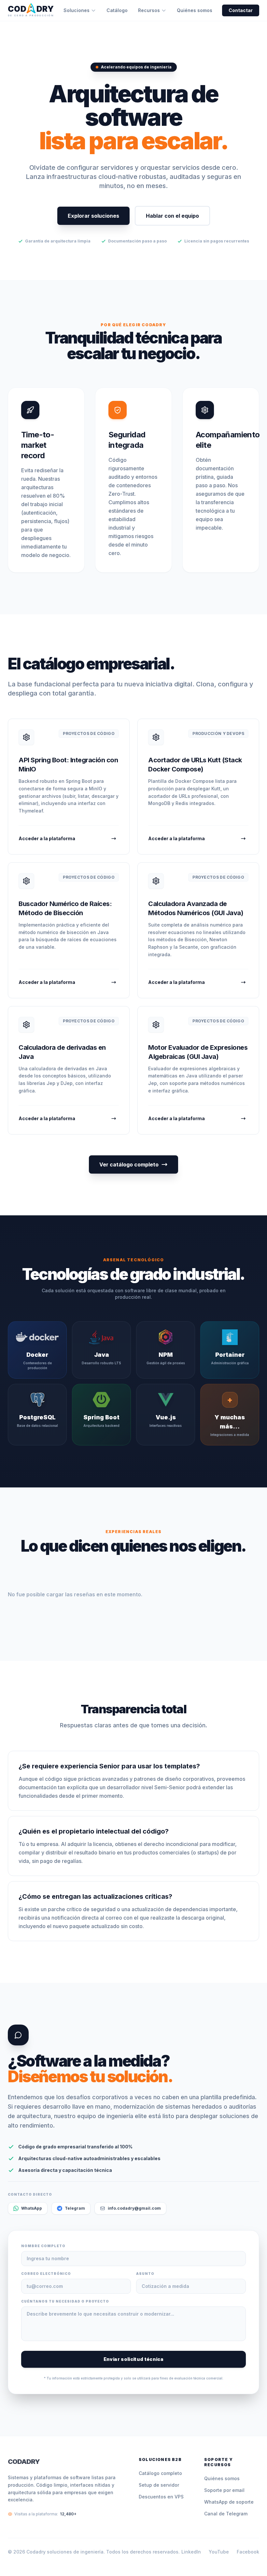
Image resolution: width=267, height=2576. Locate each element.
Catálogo (117, 10)
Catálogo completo (160, 2473)
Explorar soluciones (93, 216)
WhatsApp (32, 2208)
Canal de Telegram (226, 2514)
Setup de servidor (159, 2485)
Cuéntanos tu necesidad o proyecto (65, 2301)
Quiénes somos (195, 10)
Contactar (241, 10)
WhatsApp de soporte (229, 2502)
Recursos (149, 10)
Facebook (248, 2552)
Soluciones (77, 10)
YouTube (219, 2552)
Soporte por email (224, 2490)
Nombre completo (43, 2246)
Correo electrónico (46, 2274)
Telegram (75, 2208)
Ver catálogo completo (129, 1164)
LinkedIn (191, 2552)
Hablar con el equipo (172, 216)
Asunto (145, 2274)
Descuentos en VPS (161, 2497)
